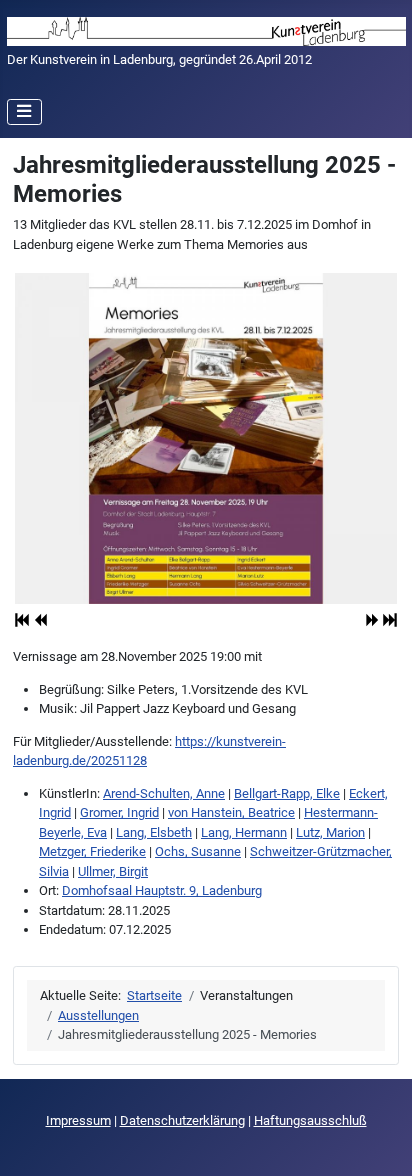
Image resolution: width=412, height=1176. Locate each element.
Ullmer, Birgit (113, 871)
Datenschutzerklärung (182, 1120)
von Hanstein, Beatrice (231, 812)
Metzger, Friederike (92, 851)
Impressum (78, 1120)
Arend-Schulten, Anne (164, 793)
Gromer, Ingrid (119, 812)
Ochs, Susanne (198, 851)
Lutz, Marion (330, 832)
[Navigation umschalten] (25, 112)
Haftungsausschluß (310, 1120)
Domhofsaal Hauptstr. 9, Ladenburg (162, 890)
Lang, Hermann (244, 832)
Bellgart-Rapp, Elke (287, 793)
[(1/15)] (206, 438)
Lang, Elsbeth (154, 832)
